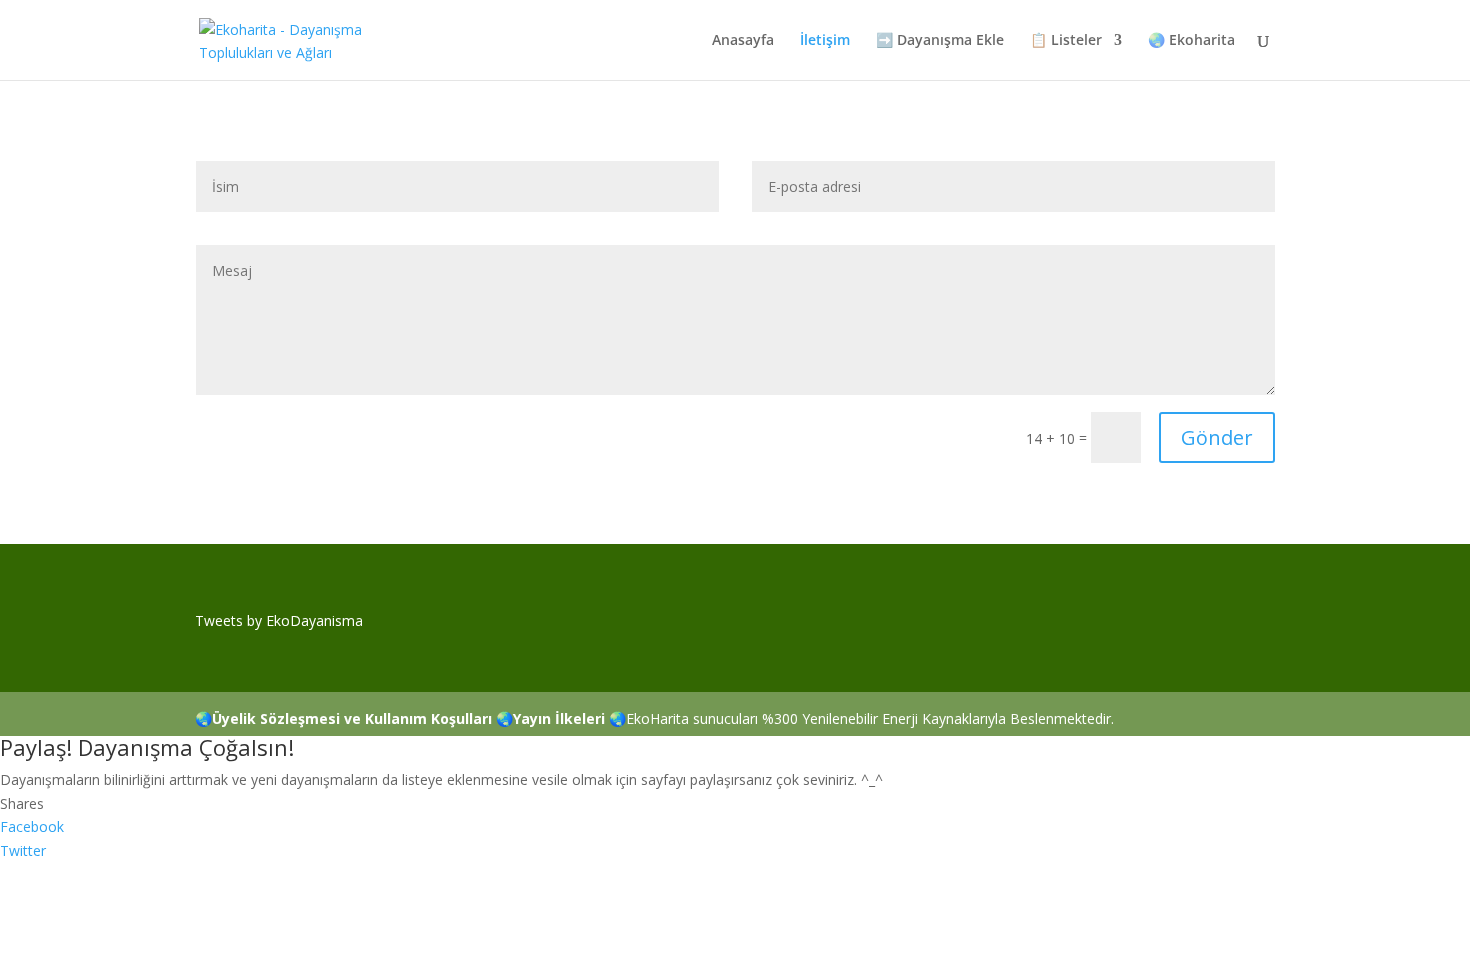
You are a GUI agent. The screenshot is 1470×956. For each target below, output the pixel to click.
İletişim (825, 41)
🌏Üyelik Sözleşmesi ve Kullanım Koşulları (343, 718)
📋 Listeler (1066, 41)
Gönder (1217, 437)
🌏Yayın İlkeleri (550, 718)
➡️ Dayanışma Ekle (940, 41)
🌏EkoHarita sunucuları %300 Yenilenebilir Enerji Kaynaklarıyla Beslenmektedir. (861, 718)
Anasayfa (743, 41)
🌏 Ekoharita (1191, 41)
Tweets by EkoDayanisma (279, 620)
